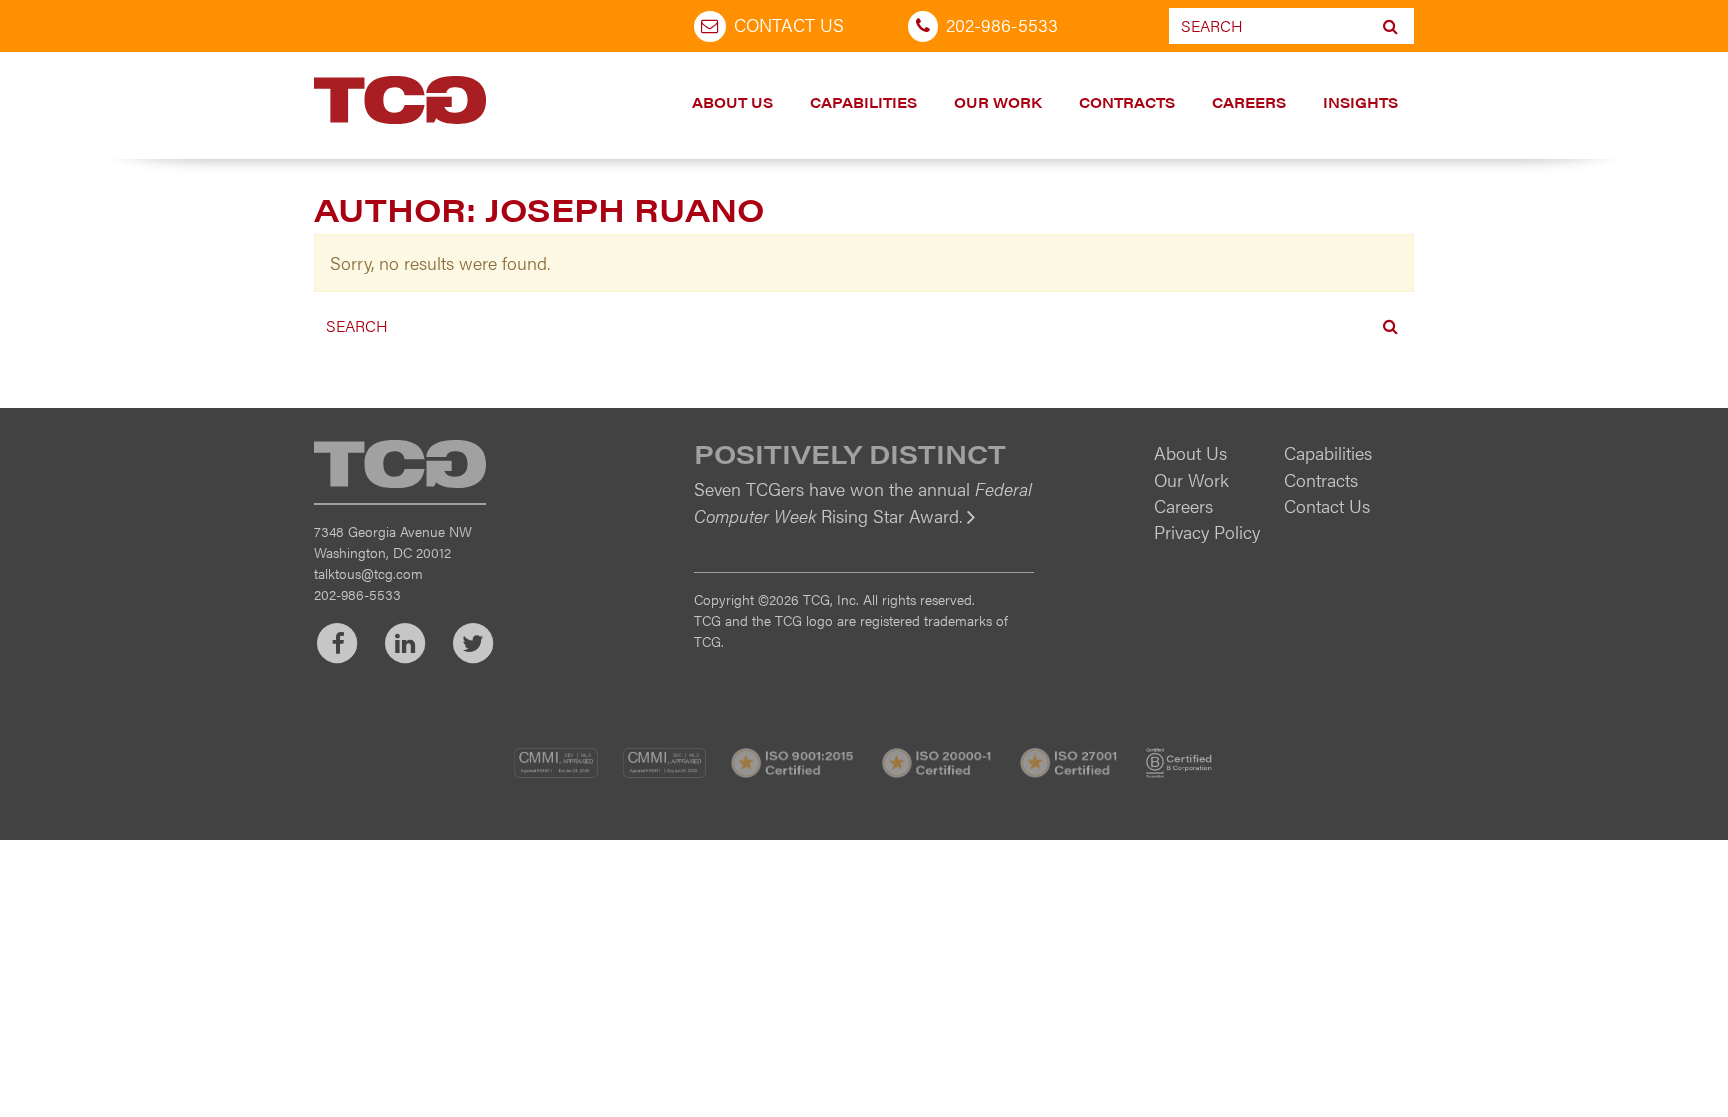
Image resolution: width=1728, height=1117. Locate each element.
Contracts (1127, 102)
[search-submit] (1390, 26)
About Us (732, 102)
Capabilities (863, 102)
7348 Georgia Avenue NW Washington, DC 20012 (393, 541)
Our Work (998, 102)
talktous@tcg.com (368, 573)
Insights (1360, 102)
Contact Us (789, 24)
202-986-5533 (1002, 24)
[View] (864, 529)
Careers (1249, 102)
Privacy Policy (1207, 531)
